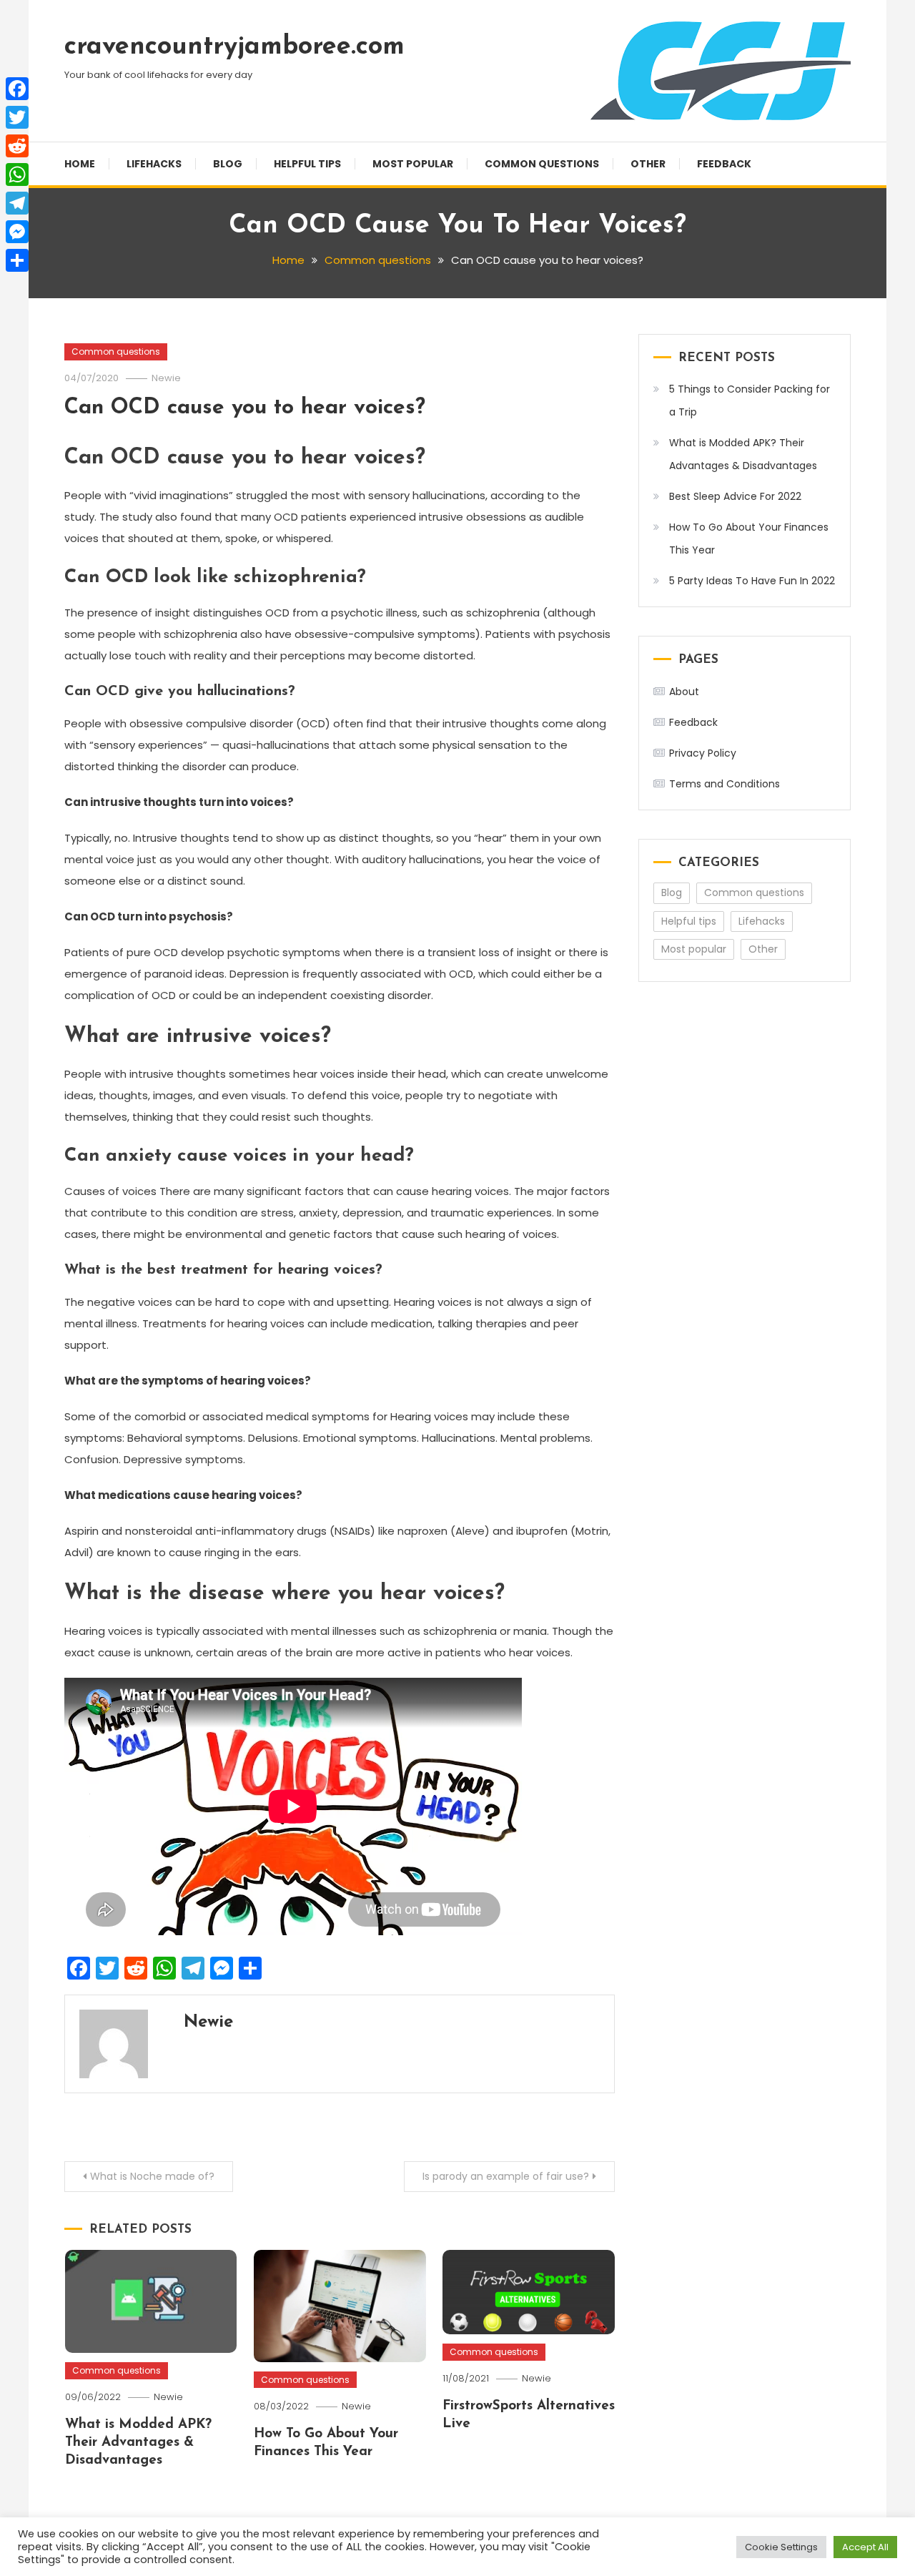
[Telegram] (17, 203)
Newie (166, 378)
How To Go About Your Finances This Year (749, 539)
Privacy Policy (703, 753)
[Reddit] (17, 146)
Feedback (724, 164)
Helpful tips (307, 164)
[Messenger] (17, 232)
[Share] (17, 260)
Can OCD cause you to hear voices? (245, 408)
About (684, 692)
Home (80, 164)
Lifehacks (154, 164)
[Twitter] (17, 117)
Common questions (542, 164)
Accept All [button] (865, 2547)
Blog (228, 164)
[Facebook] (17, 89)
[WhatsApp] (17, 174)
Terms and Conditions (724, 784)
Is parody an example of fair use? (506, 2176)
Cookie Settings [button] (781, 2547)
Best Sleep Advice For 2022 (735, 496)
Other (648, 164)
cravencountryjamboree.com (234, 47)
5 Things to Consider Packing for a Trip (750, 400)
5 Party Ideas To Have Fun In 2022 (752, 581)
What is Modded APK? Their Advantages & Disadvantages (138, 2442)
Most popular (413, 164)
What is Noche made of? (152, 2176)
